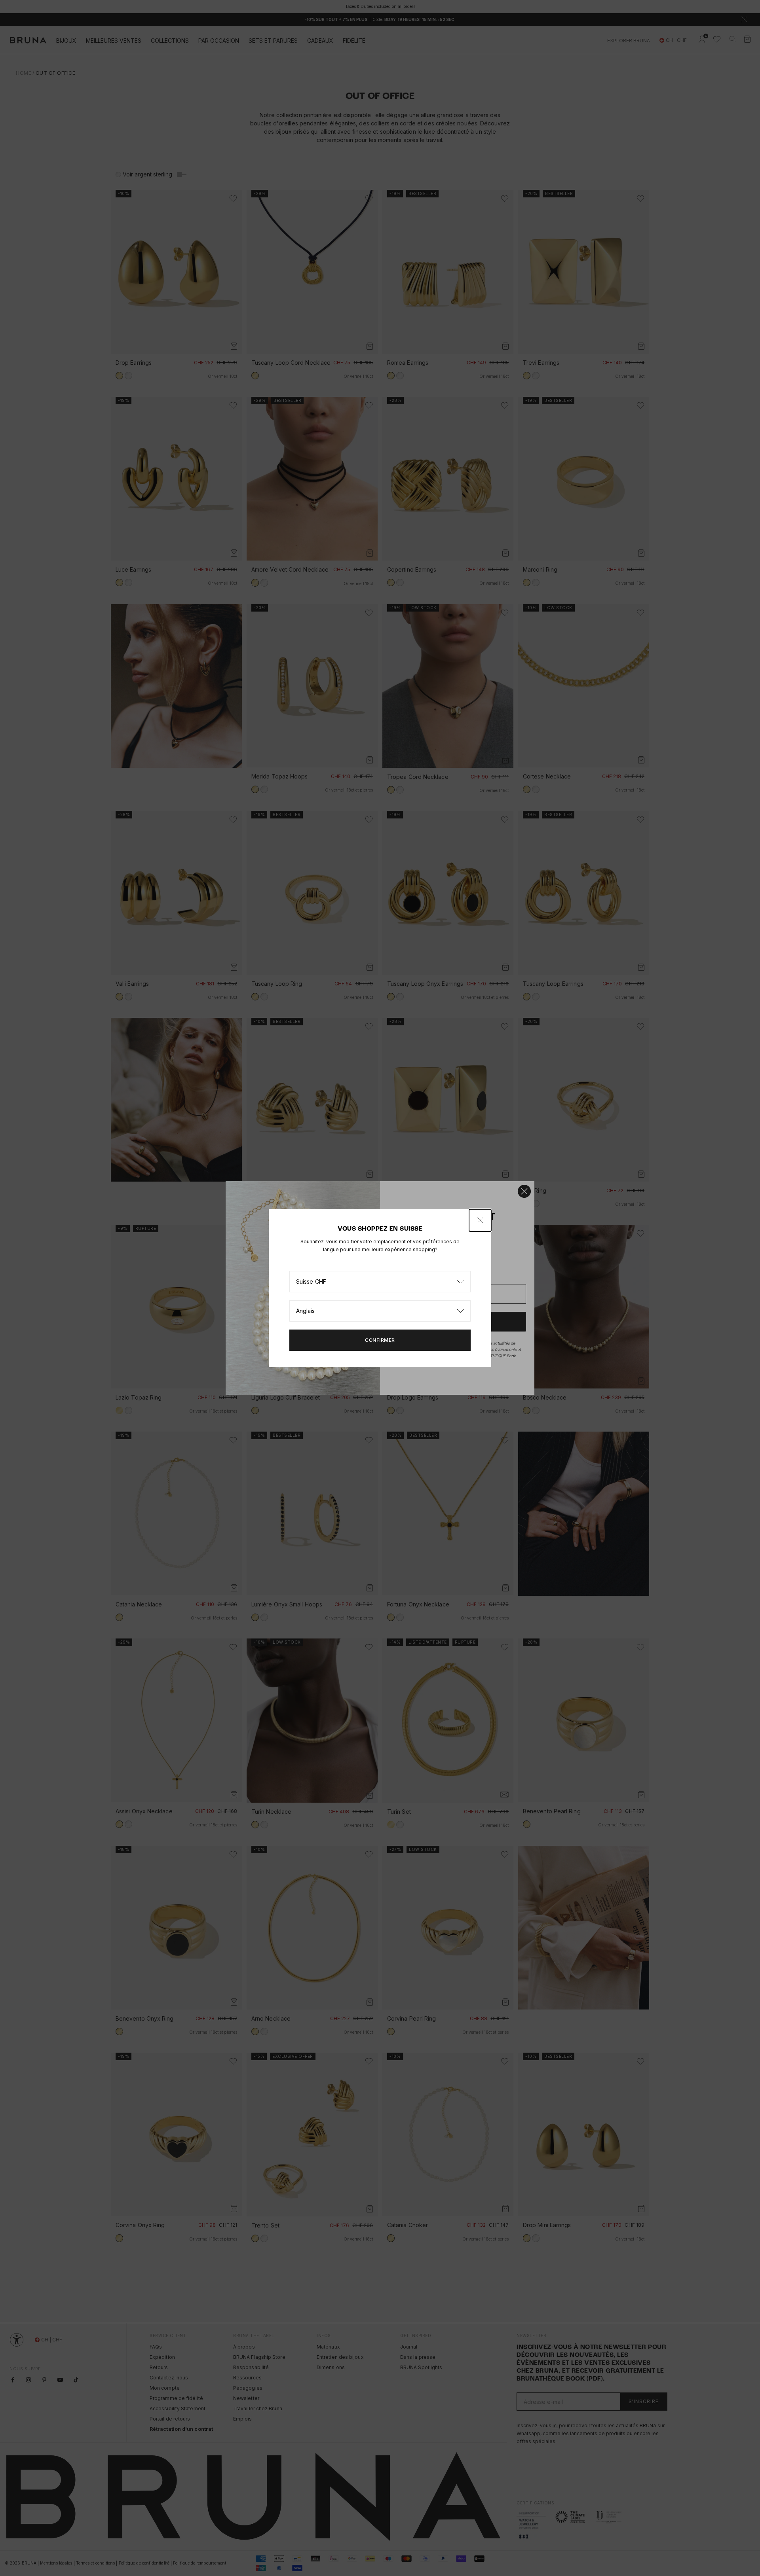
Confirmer (380, 1340)
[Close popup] (480, 1220)
